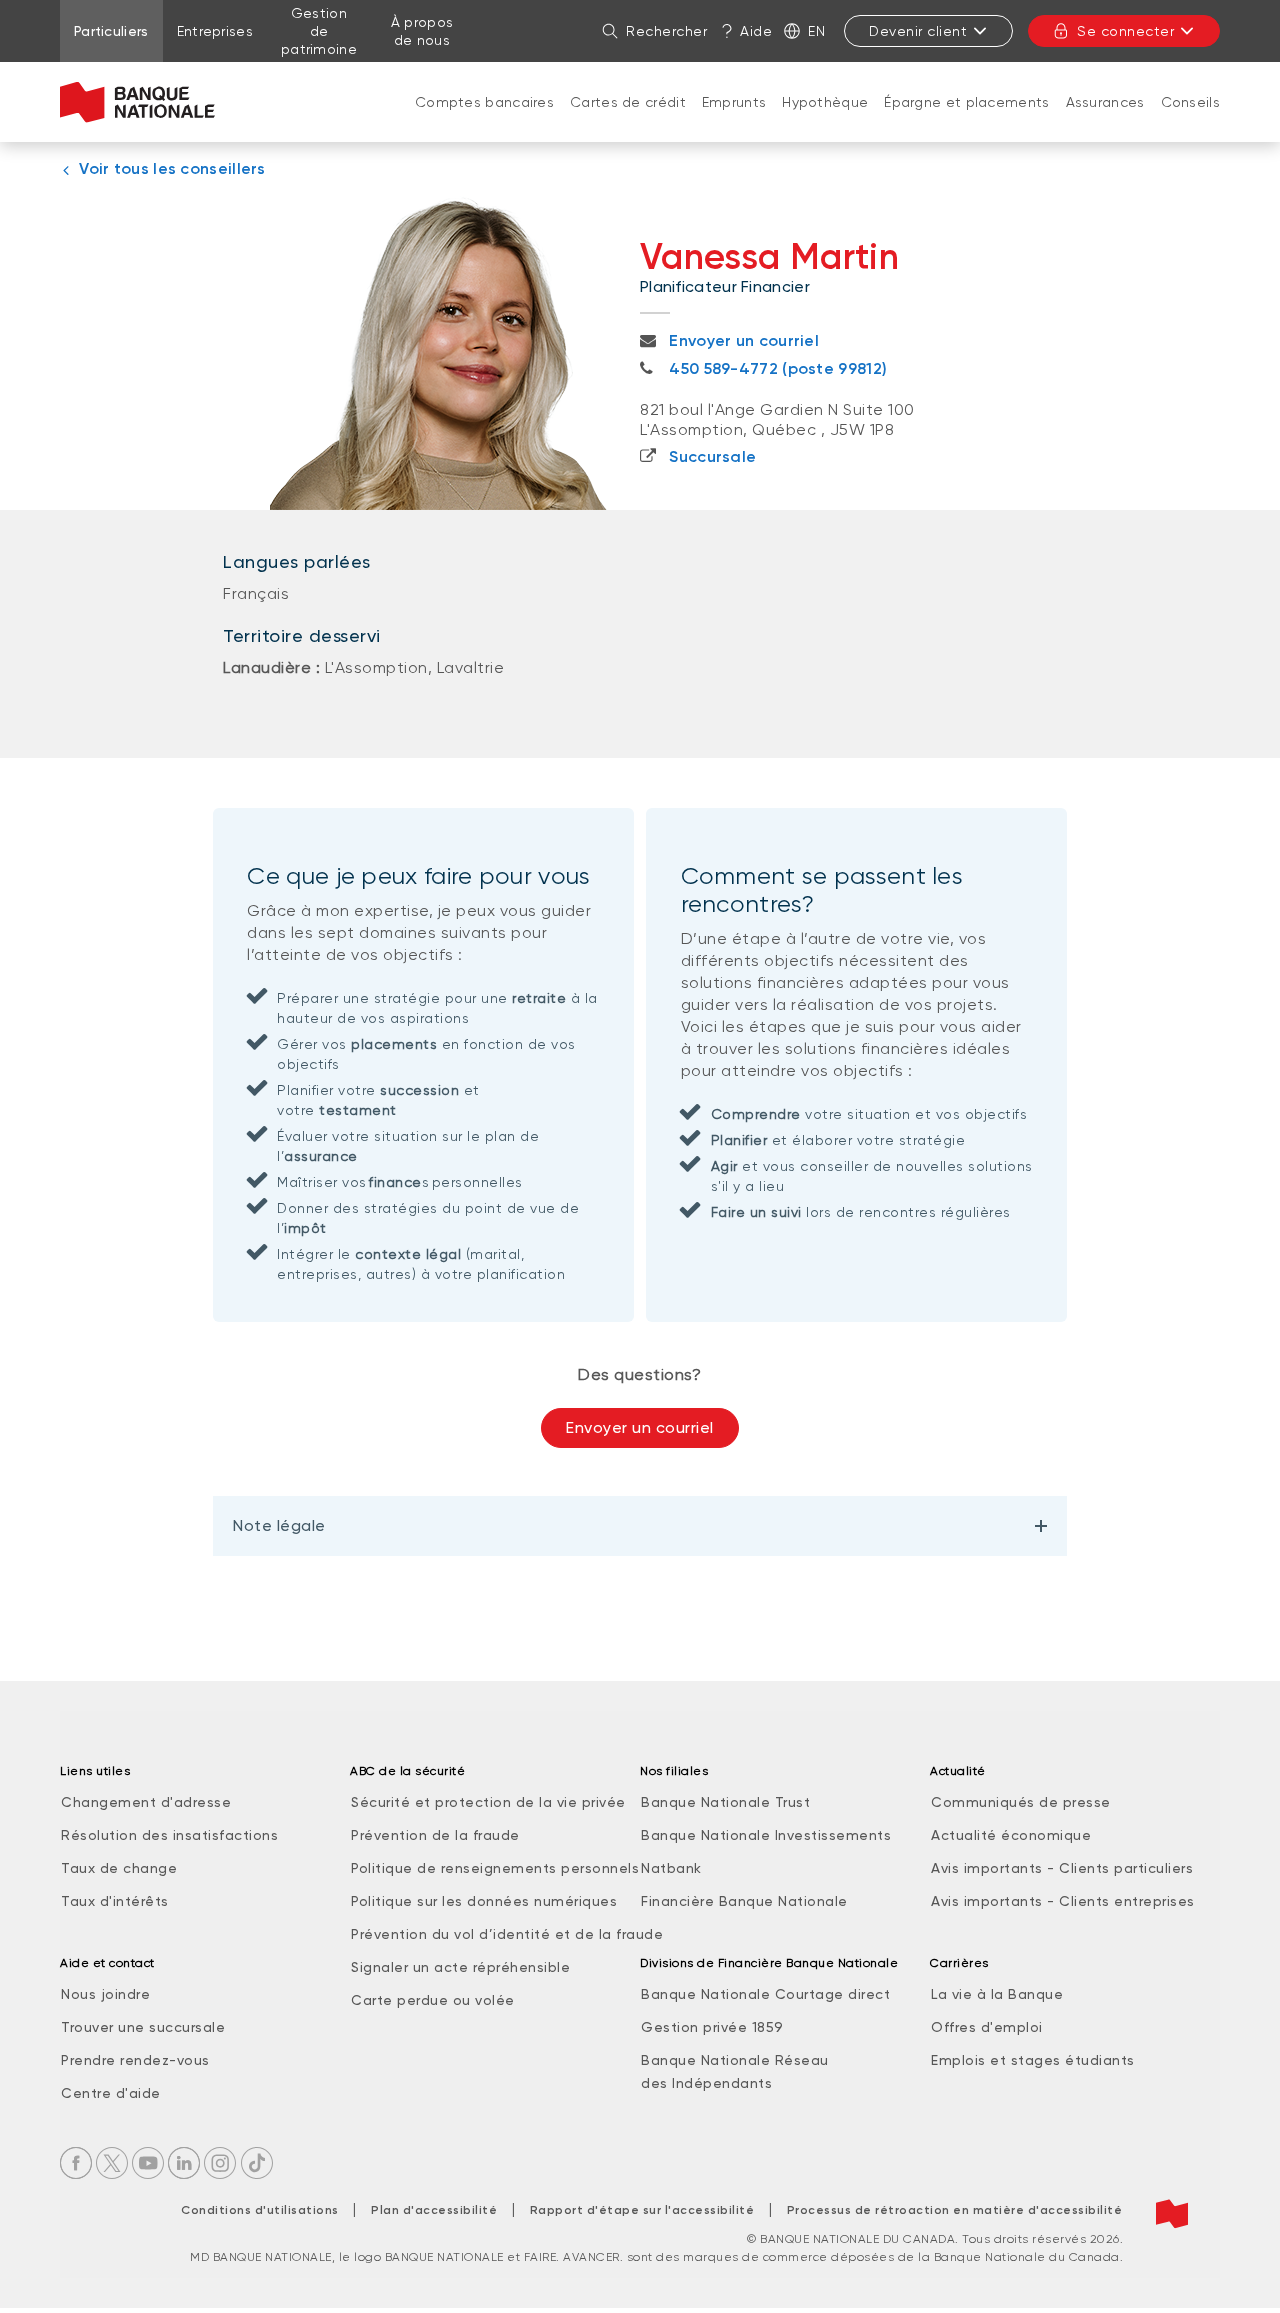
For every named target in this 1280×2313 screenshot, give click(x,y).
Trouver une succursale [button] (143, 2027)
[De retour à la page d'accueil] (137, 102)
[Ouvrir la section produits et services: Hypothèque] (825, 122)
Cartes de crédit (628, 102)
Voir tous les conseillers (172, 168)
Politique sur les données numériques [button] (484, 1901)
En (816, 31)
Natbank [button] (671, 1868)
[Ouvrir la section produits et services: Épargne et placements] (967, 122)
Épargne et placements (966, 102)
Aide (756, 31)
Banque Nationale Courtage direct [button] (765, 1994)
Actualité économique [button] (1011, 1835)
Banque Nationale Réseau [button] (735, 2060)
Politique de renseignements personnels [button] (495, 1868)
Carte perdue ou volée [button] (433, 2000)
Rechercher (666, 31)
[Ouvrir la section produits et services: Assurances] (1105, 122)
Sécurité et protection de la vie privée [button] (488, 1802)
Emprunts (734, 102)
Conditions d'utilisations (260, 2210)
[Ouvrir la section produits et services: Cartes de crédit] (628, 122)
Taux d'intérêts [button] (115, 1901)
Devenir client (918, 31)
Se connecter (1125, 31)
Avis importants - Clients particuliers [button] (1062, 1868)
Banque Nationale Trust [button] (725, 1802)
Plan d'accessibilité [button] (434, 2210)
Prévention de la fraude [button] (435, 1835)
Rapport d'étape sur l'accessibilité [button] (642, 2210)
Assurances (1105, 102)
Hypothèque (825, 102)
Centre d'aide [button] (111, 2093)
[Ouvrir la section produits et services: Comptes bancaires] (485, 122)
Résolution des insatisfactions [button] (169, 1835)
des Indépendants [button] (706, 2083)
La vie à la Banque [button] (997, 1994)
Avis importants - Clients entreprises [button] (1063, 1901)
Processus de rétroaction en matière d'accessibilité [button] (955, 2210)
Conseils (1190, 102)
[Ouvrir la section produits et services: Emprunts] (734, 122)
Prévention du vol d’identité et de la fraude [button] (507, 1934)
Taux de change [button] (119, 1868)
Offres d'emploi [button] (987, 2027)
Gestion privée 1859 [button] (712, 2027)
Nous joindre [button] (105, 1994)
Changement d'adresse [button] (146, 1802)
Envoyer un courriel (640, 1427)
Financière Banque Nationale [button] (744, 1901)
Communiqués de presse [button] (1021, 1802)
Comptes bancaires (484, 102)
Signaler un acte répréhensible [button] (460, 1967)
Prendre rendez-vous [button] (135, 2060)
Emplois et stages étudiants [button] (1033, 2060)
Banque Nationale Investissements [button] (766, 1835)
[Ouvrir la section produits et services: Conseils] (1190, 122)
